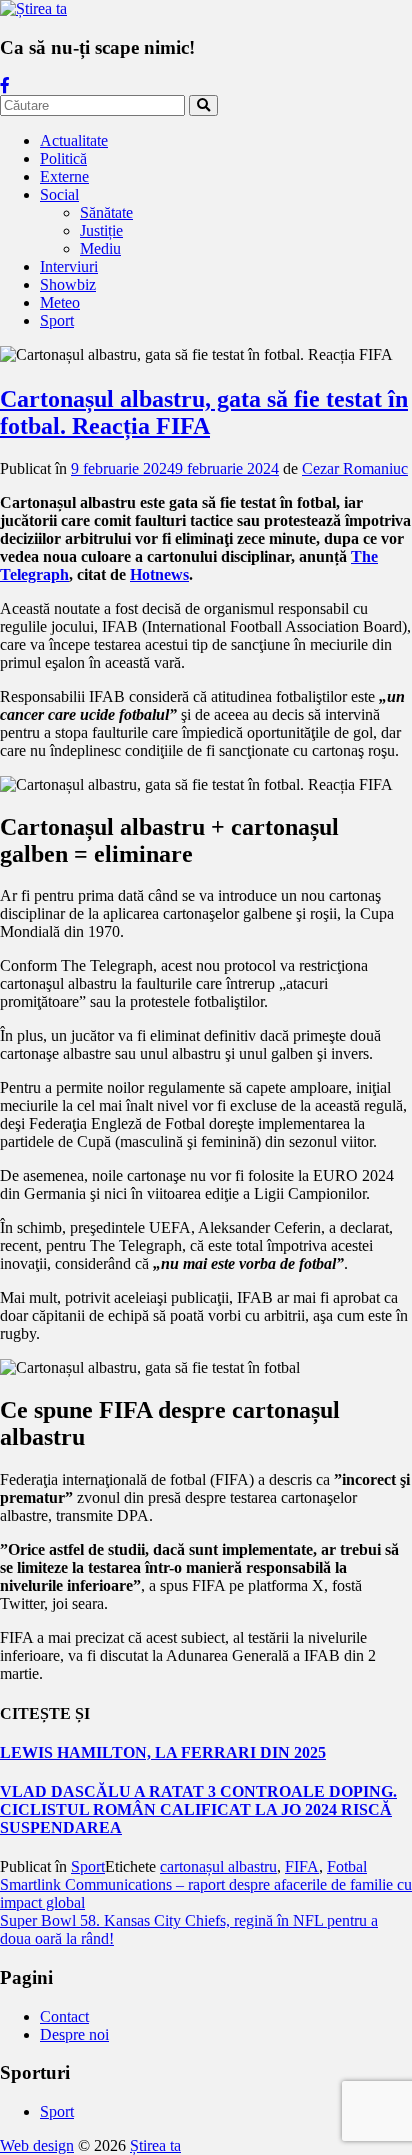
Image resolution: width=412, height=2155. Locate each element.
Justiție (101, 230)
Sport (57, 320)
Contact (64, 2016)
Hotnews (159, 574)
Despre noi (74, 2034)
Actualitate (74, 140)
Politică (63, 158)
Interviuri (69, 266)
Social (59, 194)
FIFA (302, 1866)
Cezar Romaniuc (355, 468)
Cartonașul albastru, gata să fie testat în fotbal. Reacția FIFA (204, 412)
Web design (37, 2145)
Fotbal (347, 1866)
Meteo (60, 302)
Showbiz (68, 284)
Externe (64, 176)
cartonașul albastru (218, 1866)
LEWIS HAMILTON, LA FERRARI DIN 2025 (163, 1752)
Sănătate (106, 212)
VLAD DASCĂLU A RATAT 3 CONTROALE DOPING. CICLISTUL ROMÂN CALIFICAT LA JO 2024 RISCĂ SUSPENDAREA (198, 1809)
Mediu (100, 248)
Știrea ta (155, 2145)
